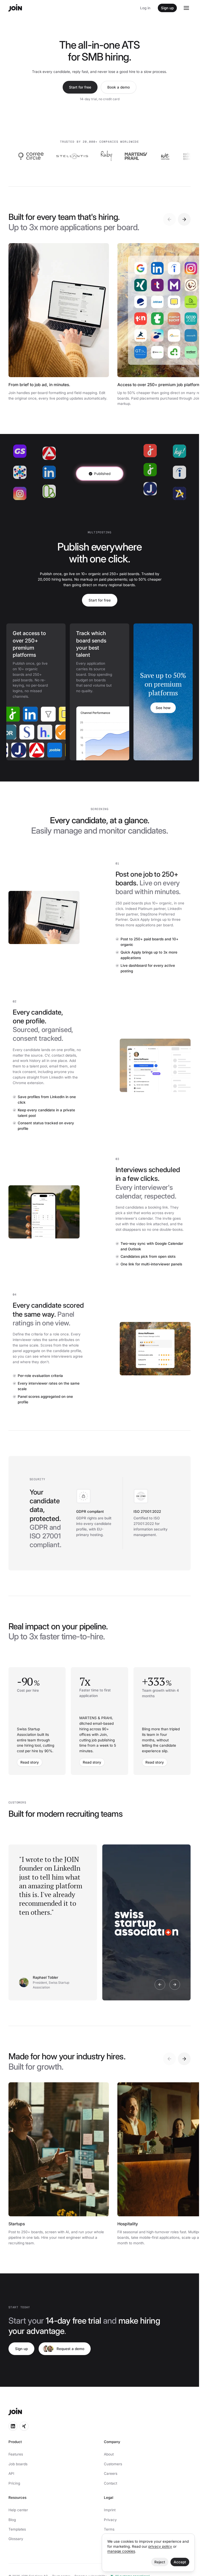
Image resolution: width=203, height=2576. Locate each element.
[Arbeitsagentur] (27, 750)
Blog (12, 2520)
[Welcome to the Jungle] (63, 750)
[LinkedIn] (19, 714)
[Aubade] (190, 156)
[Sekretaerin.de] (40, 732)
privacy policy (160, 2546)
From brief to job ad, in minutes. (39, 385)
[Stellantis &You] (40, 156)
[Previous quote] (160, 1985)
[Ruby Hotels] (75, 156)
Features (16, 2454)
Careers (111, 2473)
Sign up (167, 8)
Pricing (14, 2483)
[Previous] (169, 219)
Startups (17, 2224)
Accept (180, 2562)
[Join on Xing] (24, 2426)
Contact (110, 2483)
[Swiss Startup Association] (160, 156)
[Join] (15, 8)
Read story (30, 1762)
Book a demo (119, 87)
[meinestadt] (55, 714)
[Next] (184, 219)
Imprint (110, 2510)
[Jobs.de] (9, 750)
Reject (160, 2562)
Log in (145, 8)
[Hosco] (58, 732)
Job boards (18, 2464)
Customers (113, 2464)
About (109, 2454)
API (11, 2473)
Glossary (16, 2539)
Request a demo (70, 2349)
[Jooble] (45, 750)
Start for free (80, 87)
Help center (18, 2510)
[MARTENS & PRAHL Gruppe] (104, 156)
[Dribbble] (22, 732)
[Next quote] (175, 1985)
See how (163, 708)
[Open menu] (186, 8)
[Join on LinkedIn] (13, 2426)
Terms (109, 2529)
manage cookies (121, 2551)
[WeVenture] (133, 156)
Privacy (110, 2520)
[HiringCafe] (37, 714)
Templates (17, 2529)
